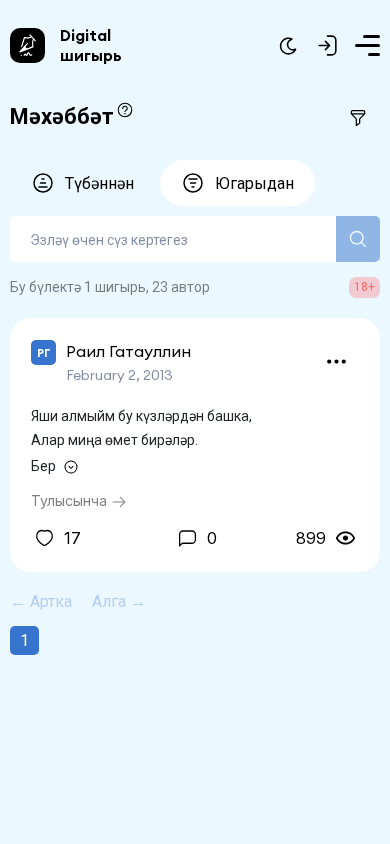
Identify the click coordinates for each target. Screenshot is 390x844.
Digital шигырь (91, 45)
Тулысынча (71, 500)
